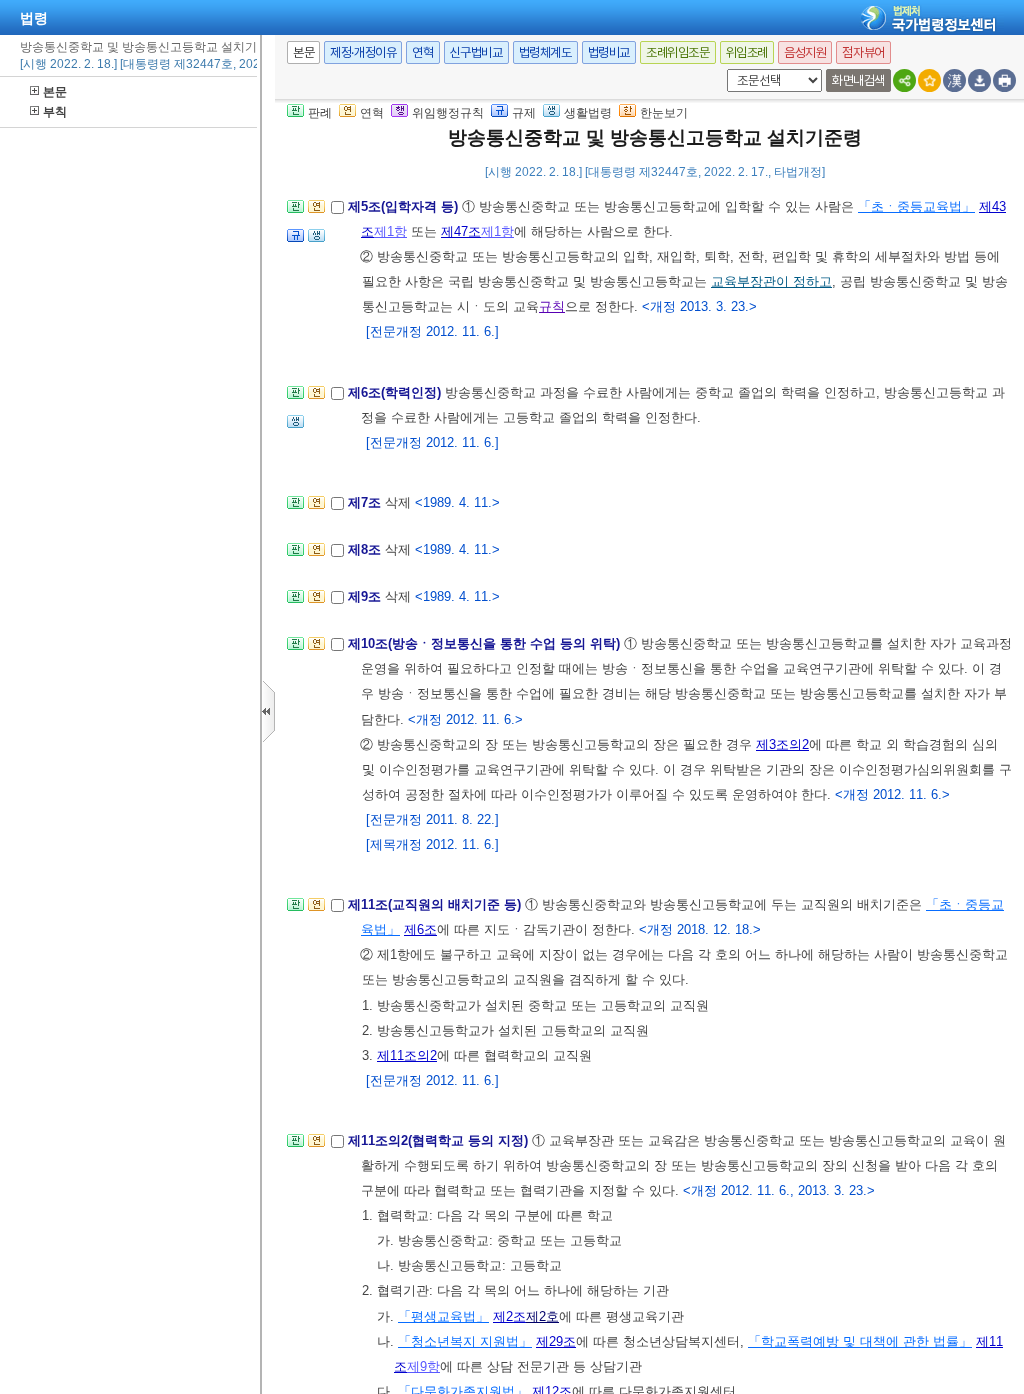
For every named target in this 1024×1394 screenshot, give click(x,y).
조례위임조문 (678, 52)
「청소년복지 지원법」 (465, 1341)
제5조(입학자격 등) (405, 206)
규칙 (552, 306)
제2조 (509, 1316)
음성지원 (805, 52)
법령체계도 (545, 52)
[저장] (979, 80)
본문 (55, 92)
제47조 (461, 231)
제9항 (423, 1366)
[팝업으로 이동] (316, 241)
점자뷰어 (863, 52)
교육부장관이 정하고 (771, 281)
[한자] (954, 80)
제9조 (366, 596)
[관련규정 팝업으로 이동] (295, 241)
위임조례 (747, 52)
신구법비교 (476, 52)
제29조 (556, 1341)
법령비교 (609, 52)
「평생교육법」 (443, 1316)
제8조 (366, 549)
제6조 (420, 929)
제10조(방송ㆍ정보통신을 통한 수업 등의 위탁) (486, 643)
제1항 (390, 231)
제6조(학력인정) (396, 392)
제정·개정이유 (363, 52)
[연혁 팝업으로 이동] (316, 212)
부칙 (55, 112)
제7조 (366, 502)
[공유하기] (904, 80)
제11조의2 (407, 1055)
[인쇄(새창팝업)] (1004, 80)
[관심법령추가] (929, 80)
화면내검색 (858, 80)
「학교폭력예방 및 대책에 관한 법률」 (860, 1341)
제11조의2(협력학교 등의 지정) (440, 1140)
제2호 (542, 1316)
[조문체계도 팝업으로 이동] (295, 212)
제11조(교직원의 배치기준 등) (436, 904)
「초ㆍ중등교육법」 (916, 206)
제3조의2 (782, 744)
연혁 (422, 52)
